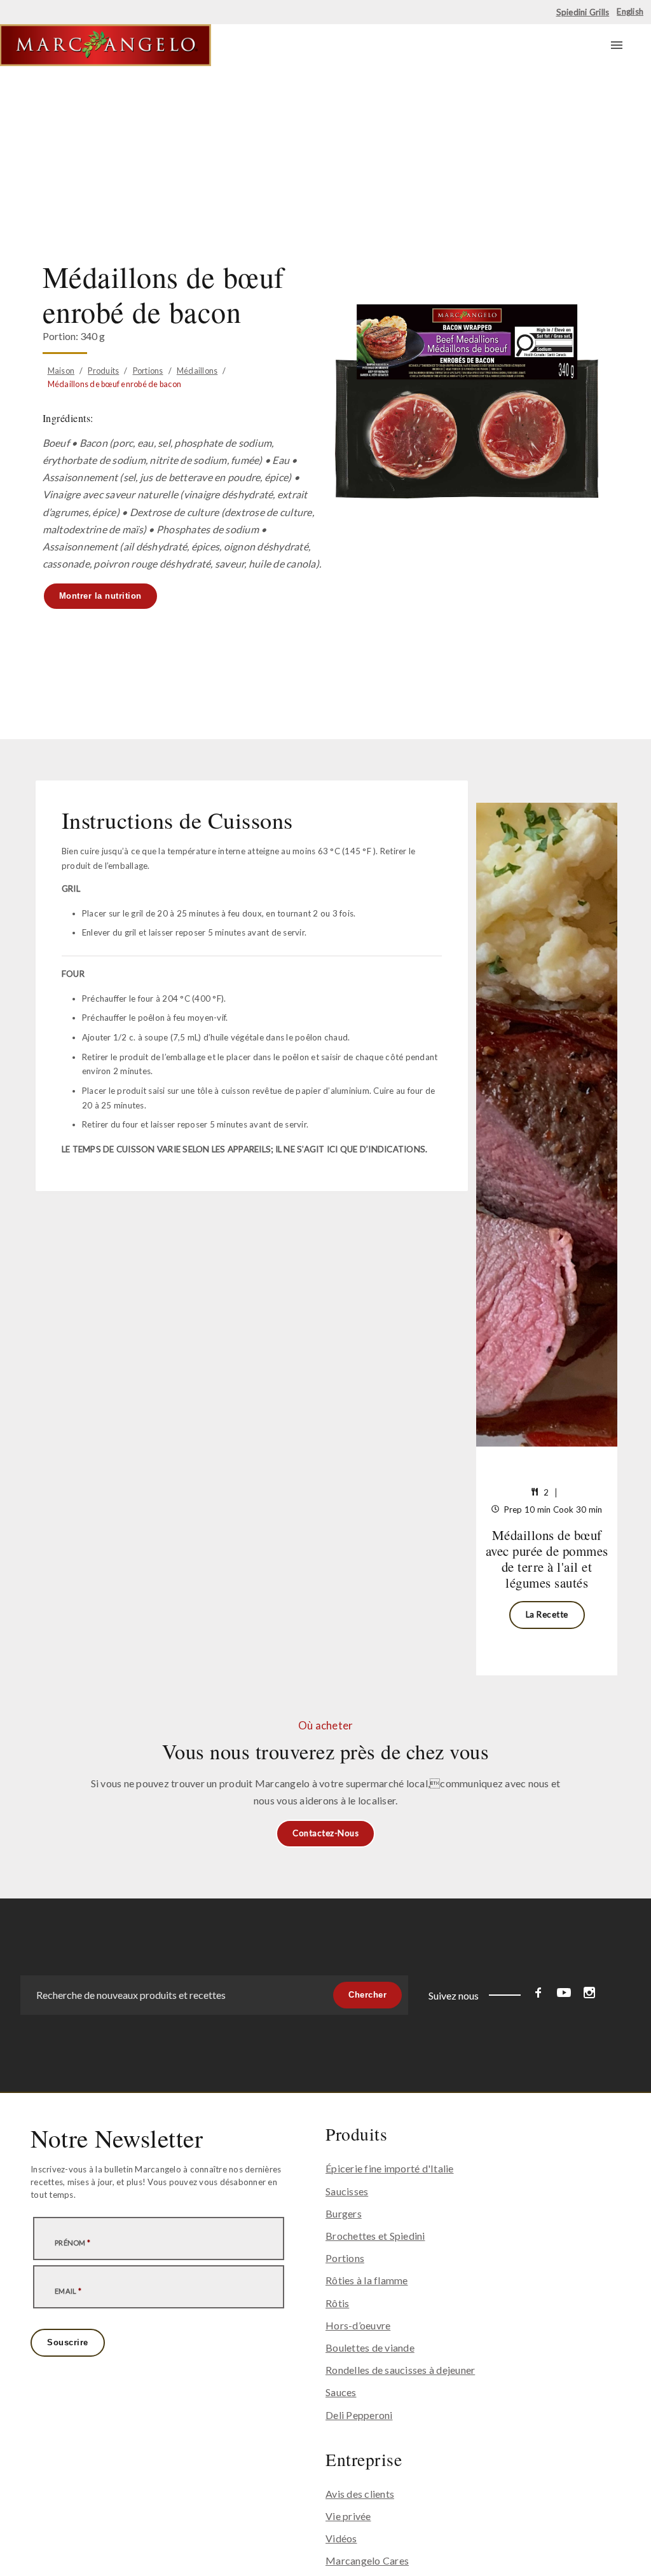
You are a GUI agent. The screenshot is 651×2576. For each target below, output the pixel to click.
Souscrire (68, 2342)
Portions (148, 371)
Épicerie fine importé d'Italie (390, 2168)
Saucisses (347, 2191)
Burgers (344, 2213)
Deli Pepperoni (359, 2415)
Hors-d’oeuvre (358, 2325)
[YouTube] (564, 1995)
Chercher (367, 1995)
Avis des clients (360, 2494)
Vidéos (341, 2538)
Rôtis (337, 2303)
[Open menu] (617, 45)
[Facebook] (538, 1995)
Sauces (341, 2392)
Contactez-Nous (325, 1833)
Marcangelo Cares (367, 2560)
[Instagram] (589, 1995)
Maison (61, 371)
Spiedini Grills (583, 12)
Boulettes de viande (370, 2348)
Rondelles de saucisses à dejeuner (400, 2370)
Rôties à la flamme (367, 2280)
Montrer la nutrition (100, 596)
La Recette (547, 1614)
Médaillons (197, 371)
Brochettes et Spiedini (375, 2236)
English (630, 11)
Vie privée (348, 2516)
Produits (103, 371)
